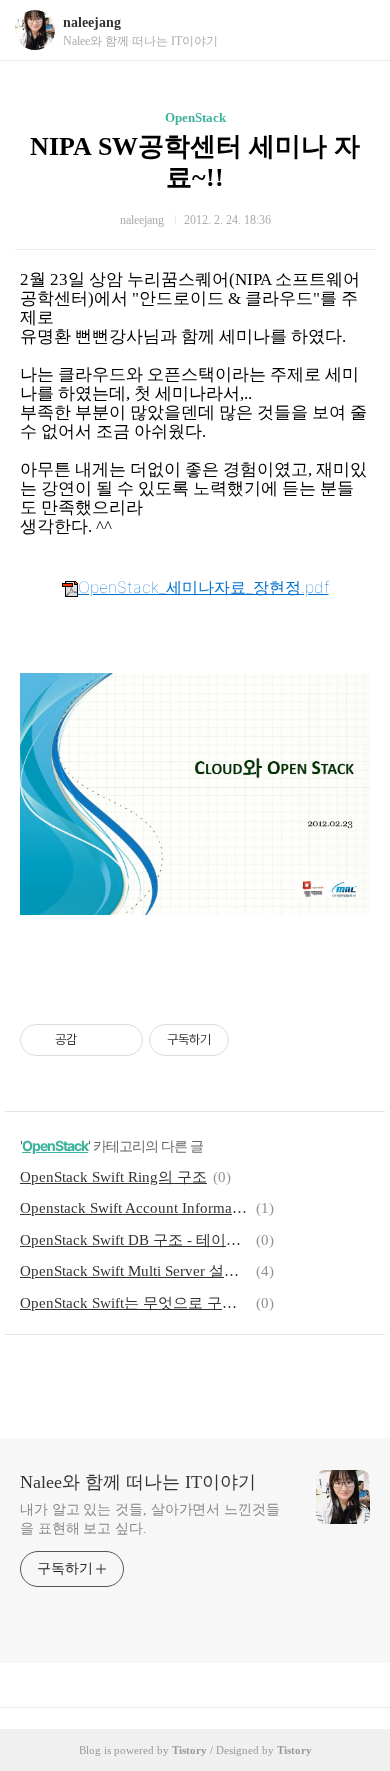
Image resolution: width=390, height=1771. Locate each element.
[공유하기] (95, 1040)
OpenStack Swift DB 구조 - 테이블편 (135, 1240)
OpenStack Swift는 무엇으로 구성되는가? (135, 1303)
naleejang (92, 22)
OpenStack (195, 117)
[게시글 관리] (120, 1040)
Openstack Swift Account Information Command (135, 1208)
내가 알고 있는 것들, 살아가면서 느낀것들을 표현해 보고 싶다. (150, 1519)
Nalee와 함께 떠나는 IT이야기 (138, 1482)
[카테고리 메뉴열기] (355, 30)
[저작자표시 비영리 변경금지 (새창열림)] (256, 1040)
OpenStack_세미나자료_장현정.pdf (203, 587)
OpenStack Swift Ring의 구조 (113, 1177)
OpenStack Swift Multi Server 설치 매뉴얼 (135, 1271)
